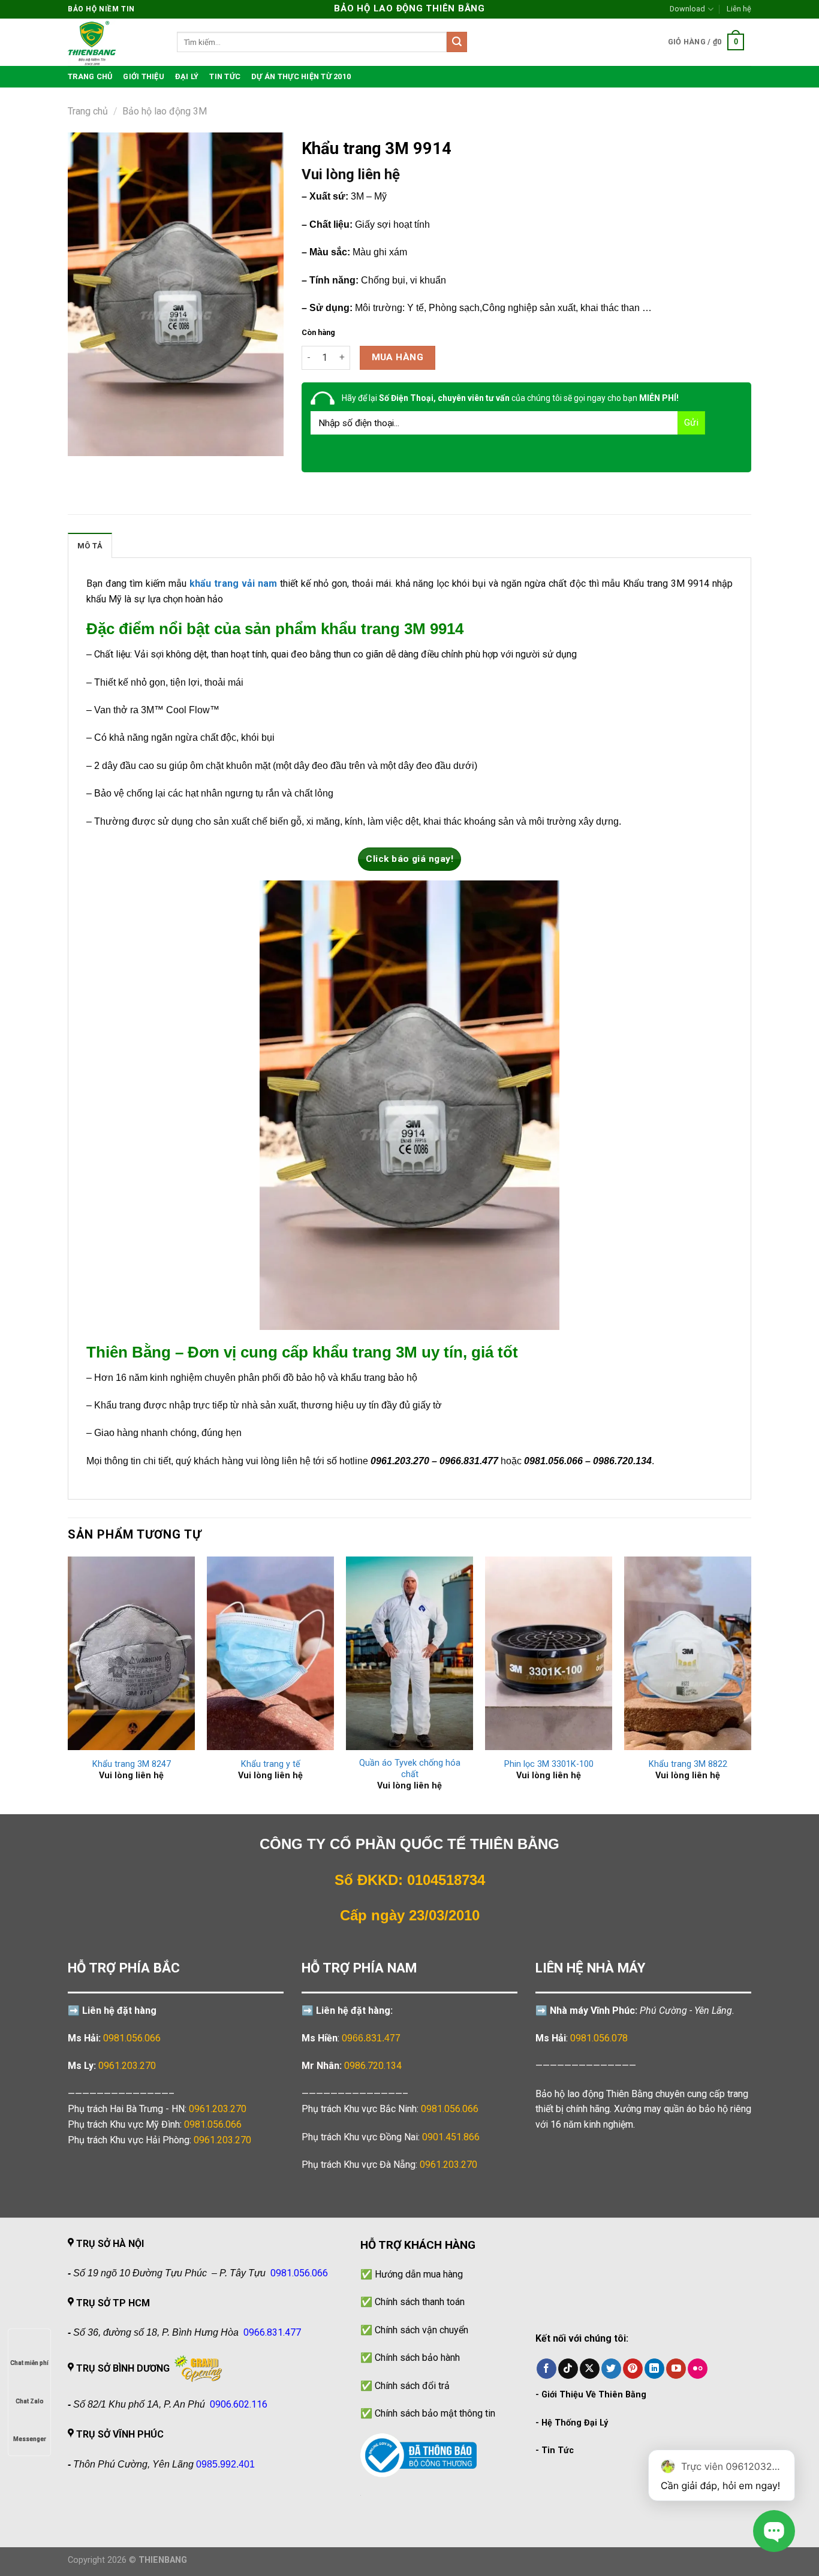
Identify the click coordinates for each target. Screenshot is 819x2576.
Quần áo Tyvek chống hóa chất (410, 1769)
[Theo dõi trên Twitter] (611, 2369)
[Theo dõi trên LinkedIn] (654, 2369)
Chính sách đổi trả (412, 2386)
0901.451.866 (451, 2137)
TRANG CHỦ (90, 76)
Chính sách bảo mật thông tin (435, 2413)
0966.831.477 (371, 2038)
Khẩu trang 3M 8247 (132, 1764)
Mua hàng (398, 357)
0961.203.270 (218, 2109)
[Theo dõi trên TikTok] (568, 2369)
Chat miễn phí (29, 2363)
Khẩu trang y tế (271, 1764)
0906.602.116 (239, 2404)
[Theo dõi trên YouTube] (676, 2369)
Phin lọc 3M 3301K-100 (549, 1764)
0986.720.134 (373, 2066)
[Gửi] (457, 42)
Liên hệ (739, 9)
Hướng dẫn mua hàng (419, 2274)
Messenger (30, 2439)
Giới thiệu (144, 76)
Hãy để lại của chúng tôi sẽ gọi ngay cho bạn (510, 398)
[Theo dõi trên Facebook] (546, 2369)
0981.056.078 (599, 2038)
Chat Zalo (30, 2401)
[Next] (751, 1684)
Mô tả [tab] (90, 546)
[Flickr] (698, 2369)
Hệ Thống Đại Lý (575, 2423)
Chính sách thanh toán (420, 2302)
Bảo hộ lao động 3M (165, 111)
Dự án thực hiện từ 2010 (301, 76)
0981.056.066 (132, 2038)
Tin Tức (558, 2450)
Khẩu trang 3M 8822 (688, 1764)
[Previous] (68, 1684)
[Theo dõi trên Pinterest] (633, 2369)
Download (687, 9)
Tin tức (225, 76)
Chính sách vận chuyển (421, 2330)
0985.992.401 (225, 2464)
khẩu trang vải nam (233, 583)
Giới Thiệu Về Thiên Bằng (594, 2395)
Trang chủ (88, 111)
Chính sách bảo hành (417, 2358)
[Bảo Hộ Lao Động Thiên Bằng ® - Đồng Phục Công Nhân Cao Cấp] (113, 42)
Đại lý (187, 76)
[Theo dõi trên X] (590, 2369)
